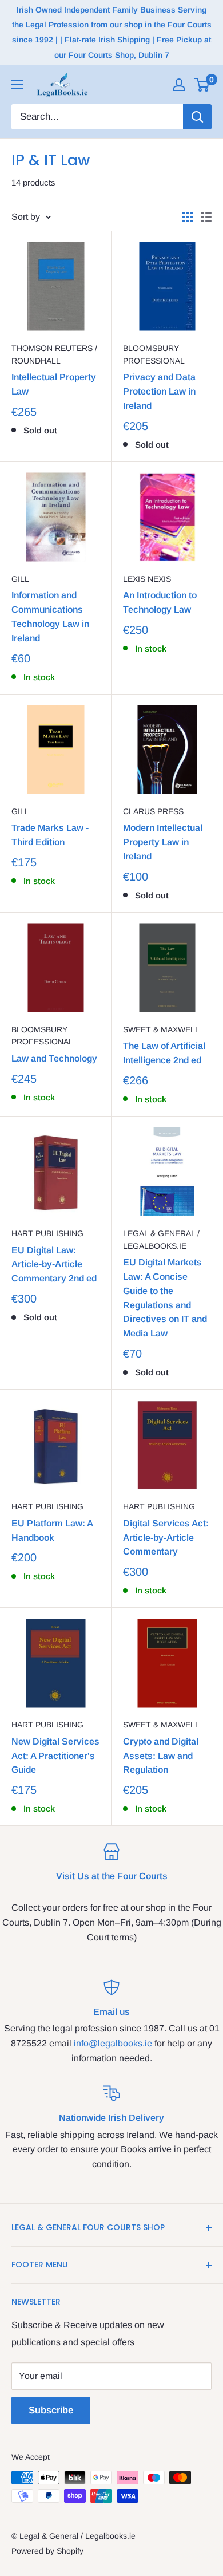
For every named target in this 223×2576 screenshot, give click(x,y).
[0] (202, 85)
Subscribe (51, 2410)
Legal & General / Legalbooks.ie (161, 1240)
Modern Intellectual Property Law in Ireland (163, 842)
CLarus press (153, 811)
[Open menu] (17, 85)
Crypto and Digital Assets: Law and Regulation (161, 1756)
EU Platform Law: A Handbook (52, 1530)
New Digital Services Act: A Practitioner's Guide (55, 1756)
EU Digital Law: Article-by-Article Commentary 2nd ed (54, 1265)
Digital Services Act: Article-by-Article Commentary (166, 1538)
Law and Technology (54, 1058)
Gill (20, 579)
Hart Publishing (47, 1233)
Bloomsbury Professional (154, 354)
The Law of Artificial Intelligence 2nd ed (164, 1053)
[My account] (179, 85)
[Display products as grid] (188, 217)
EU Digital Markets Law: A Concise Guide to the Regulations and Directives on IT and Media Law (165, 1298)
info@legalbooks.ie (113, 2043)
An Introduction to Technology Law (160, 602)
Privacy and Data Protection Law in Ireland (159, 391)
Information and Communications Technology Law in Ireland (50, 616)
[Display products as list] (206, 217)
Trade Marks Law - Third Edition (50, 835)
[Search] (197, 117)
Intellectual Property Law (54, 384)
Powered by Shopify (47, 2551)
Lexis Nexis (147, 579)
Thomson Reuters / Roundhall (54, 354)
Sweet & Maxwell (161, 1029)
